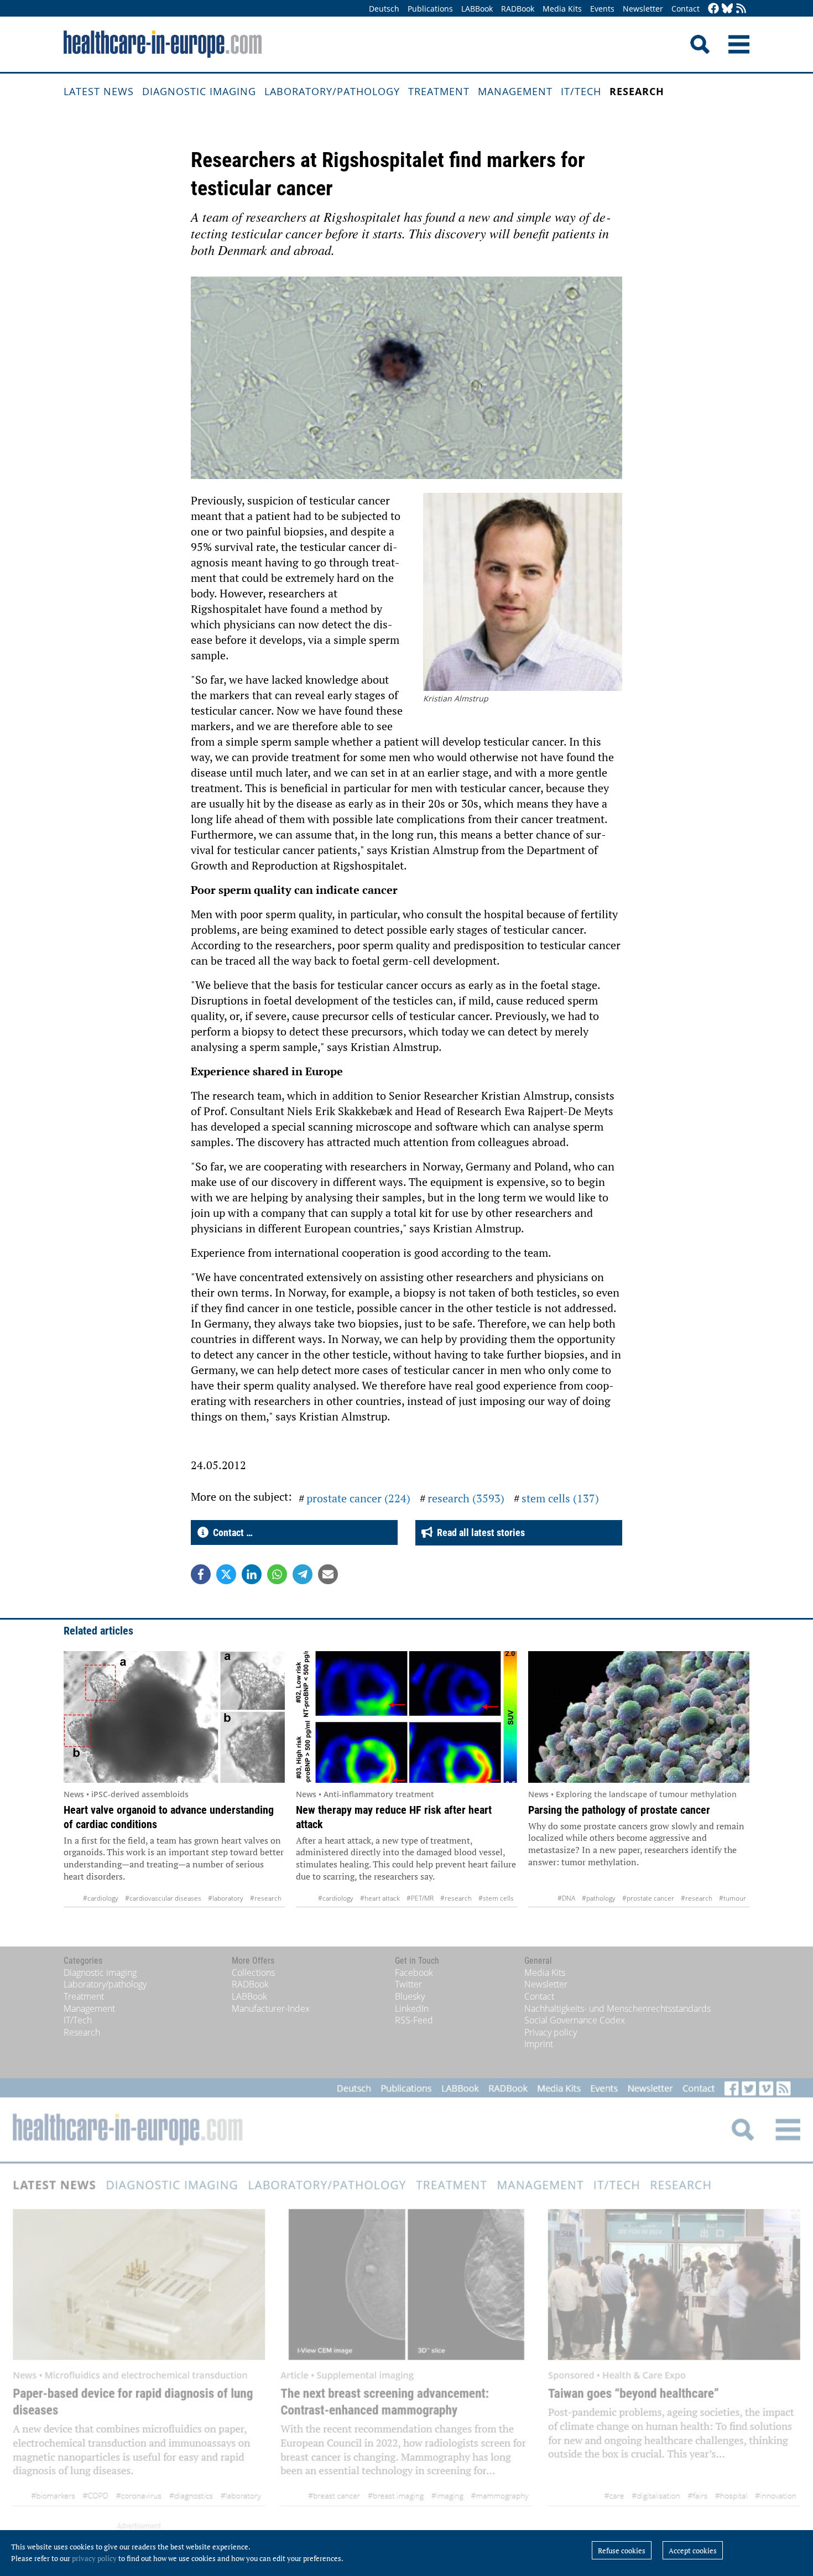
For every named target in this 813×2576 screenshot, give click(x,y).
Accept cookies (693, 2551)
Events (602, 9)
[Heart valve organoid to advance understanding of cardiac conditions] (174, 1717)
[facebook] (713, 9)
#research (266, 1898)
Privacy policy (551, 2032)
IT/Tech (581, 91)
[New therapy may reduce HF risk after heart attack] (406, 1717)
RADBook (518, 9)
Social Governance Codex (575, 2020)
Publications (430, 9)
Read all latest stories (479, 1532)
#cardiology (101, 1898)
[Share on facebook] (201, 1574)
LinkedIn (412, 2008)
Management (515, 91)
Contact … (231, 1532)
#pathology (599, 1898)
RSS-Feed (414, 2020)
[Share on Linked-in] (252, 1574)
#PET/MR (420, 1898)
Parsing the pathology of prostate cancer (619, 1810)
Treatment (439, 91)
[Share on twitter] (226, 1574)
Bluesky (410, 1996)
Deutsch (384, 9)
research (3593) (466, 1498)
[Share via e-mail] (328, 1574)
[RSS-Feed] (741, 9)
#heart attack (380, 1898)
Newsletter (643, 9)
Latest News (99, 91)
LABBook (477, 9)
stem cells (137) (560, 1498)
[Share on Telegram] (303, 1574)
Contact (686, 9)
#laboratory (226, 1898)
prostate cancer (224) (358, 1498)
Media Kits (562, 9)
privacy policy (94, 2558)
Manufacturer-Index (271, 2008)
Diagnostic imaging (199, 91)
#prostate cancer (648, 1898)
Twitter (408, 1984)
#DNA (566, 1898)
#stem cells (496, 1898)
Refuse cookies (622, 2551)
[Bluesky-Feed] (727, 9)
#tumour (733, 1898)
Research (637, 91)
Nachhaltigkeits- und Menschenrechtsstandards (617, 2008)
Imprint (539, 2044)
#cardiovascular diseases (163, 1898)
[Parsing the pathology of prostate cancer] (639, 1717)
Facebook (414, 1973)
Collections (253, 1973)
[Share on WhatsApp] (277, 1574)
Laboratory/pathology (332, 91)
